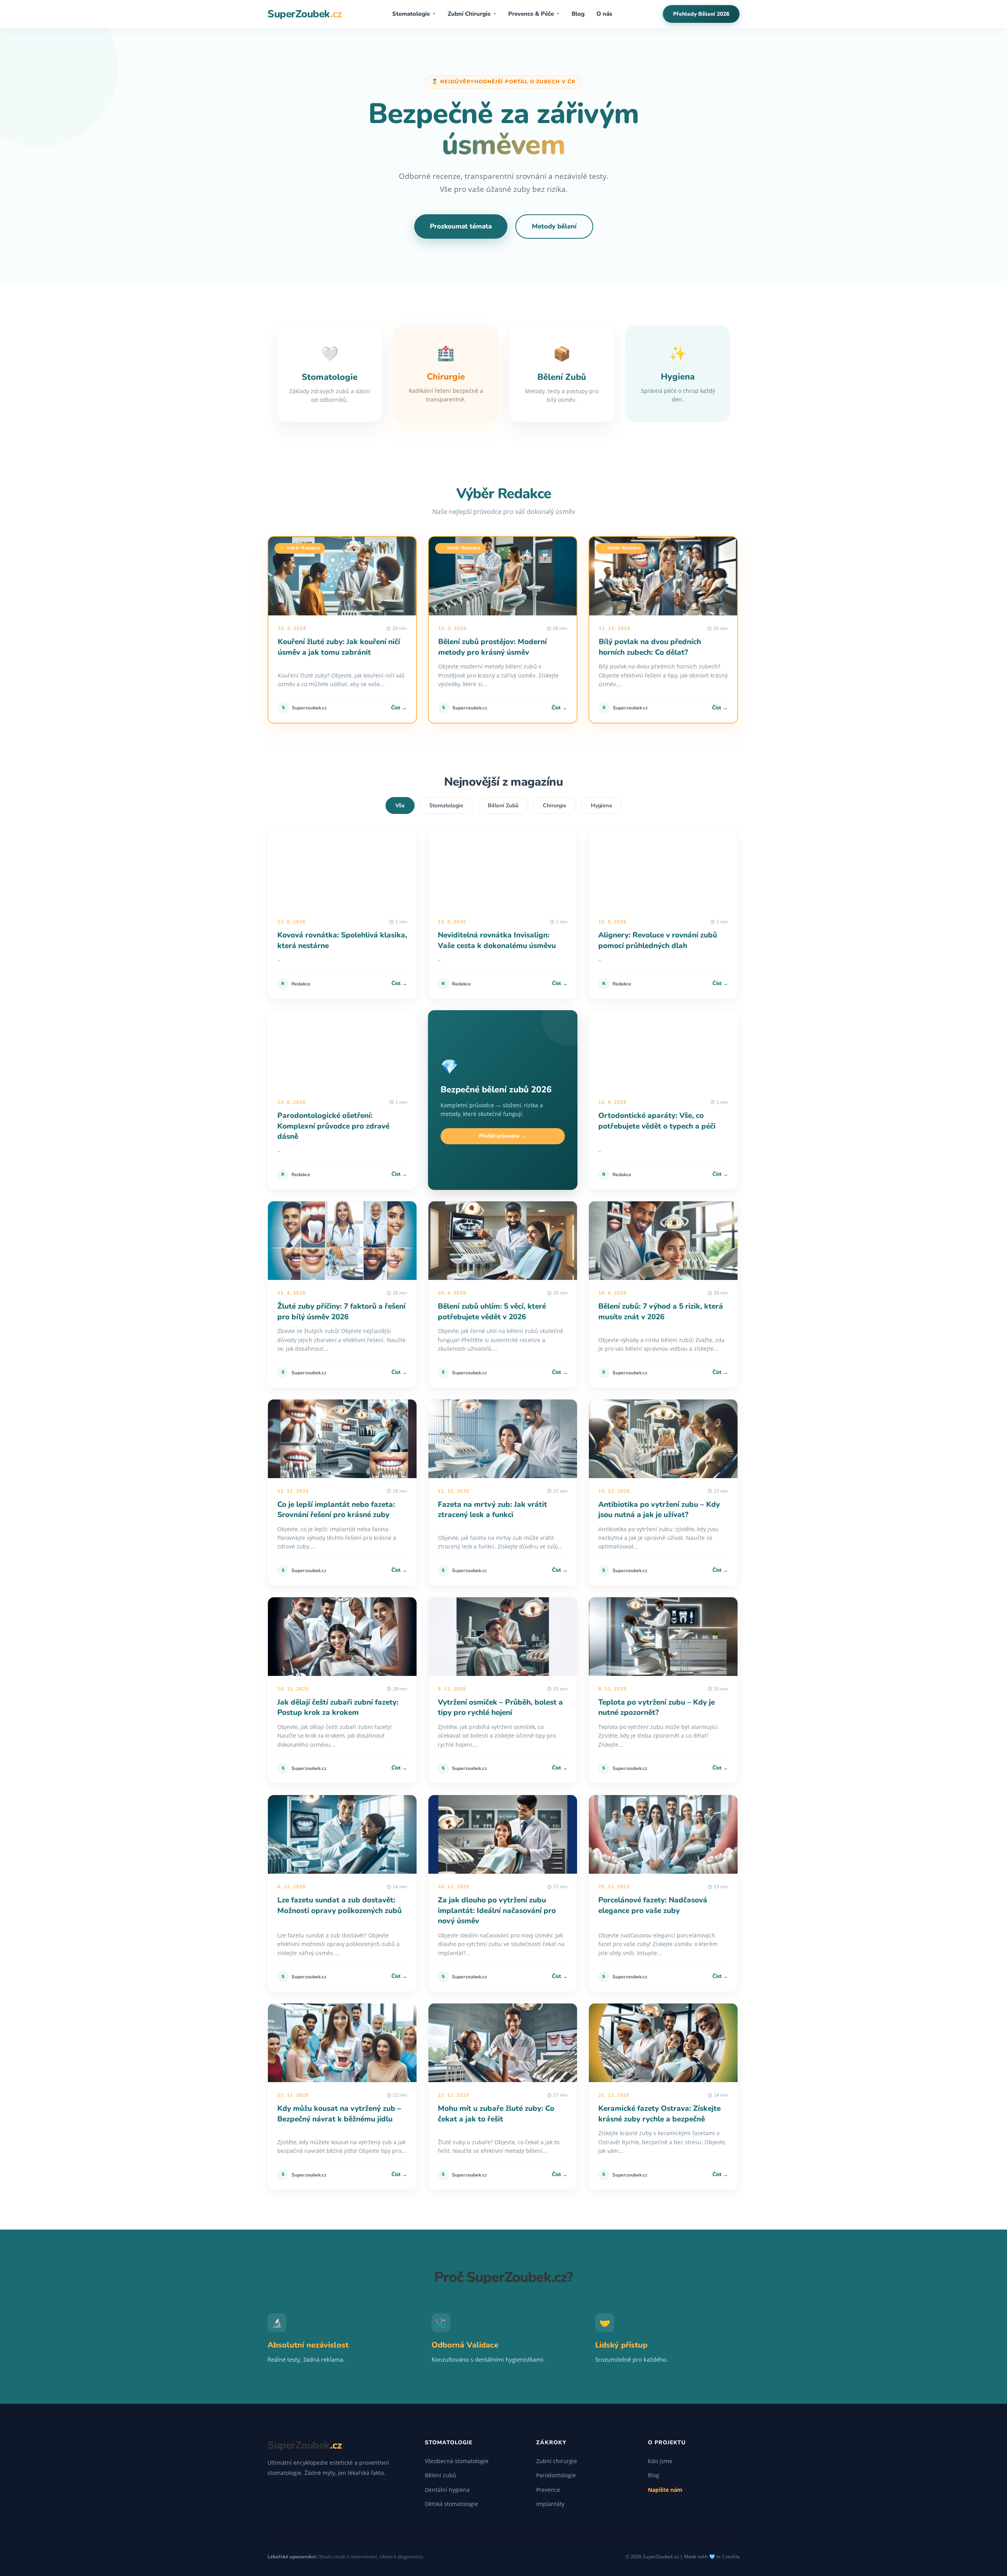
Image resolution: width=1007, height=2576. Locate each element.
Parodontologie (556, 2475)
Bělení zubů (441, 2475)
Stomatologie (414, 14)
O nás (604, 14)
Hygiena (601, 806)
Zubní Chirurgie (472, 14)
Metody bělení (554, 226)
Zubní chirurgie (557, 2461)
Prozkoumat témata (461, 226)
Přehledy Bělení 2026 (701, 14)
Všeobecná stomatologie (457, 2461)
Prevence (548, 2490)
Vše (400, 806)
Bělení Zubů (503, 806)
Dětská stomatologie (451, 2504)
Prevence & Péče (534, 14)
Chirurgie (555, 806)
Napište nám (665, 2490)
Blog (578, 14)
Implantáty (550, 2504)
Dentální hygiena (447, 2490)
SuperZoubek (304, 14)
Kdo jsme (660, 2461)
